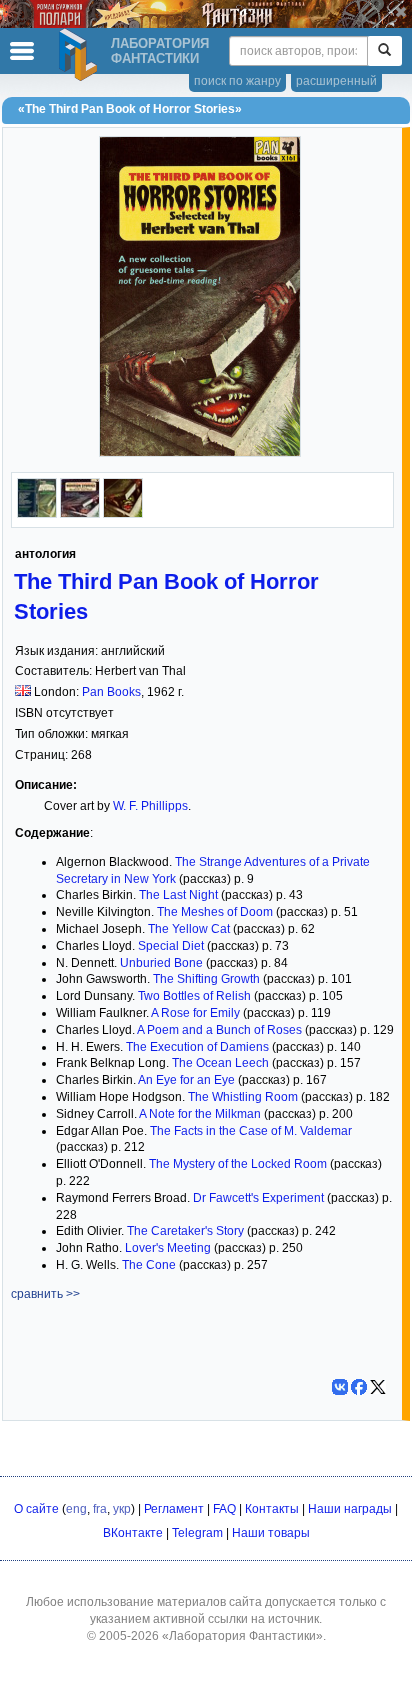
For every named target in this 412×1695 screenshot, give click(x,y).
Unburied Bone (161, 963)
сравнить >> (45, 1294)
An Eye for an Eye (186, 1080)
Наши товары (271, 1533)
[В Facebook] (359, 1387)
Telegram (197, 1533)
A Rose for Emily (195, 1013)
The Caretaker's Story (185, 1231)
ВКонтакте (133, 1533)
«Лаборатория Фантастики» (242, 1636)
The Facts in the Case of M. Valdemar (251, 1131)
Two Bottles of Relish (194, 996)
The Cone (149, 1265)
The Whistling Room (243, 1097)
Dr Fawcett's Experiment (257, 1198)
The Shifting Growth (206, 979)
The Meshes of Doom (215, 912)
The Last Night (178, 895)
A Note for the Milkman (200, 1114)
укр (122, 1509)
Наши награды (350, 1509)
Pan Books (111, 692)
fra (100, 1509)
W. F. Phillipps (150, 806)
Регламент (174, 1509)
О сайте (36, 1509)
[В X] (378, 1387)
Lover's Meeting (168, 1248)
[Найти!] (384, 51)
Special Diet (171, 946)
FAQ (224, 1509)
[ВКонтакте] (340, 1387)
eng (76, 1509)
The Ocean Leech (220, 1063)
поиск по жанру (237, 81)
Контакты (272, 1509)
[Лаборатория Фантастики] (81, 55)
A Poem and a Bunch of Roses (219, 1030)
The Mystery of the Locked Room (238, 1164)
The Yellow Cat (189, 929)
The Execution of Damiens (197, 1047)
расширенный (336, 81)
